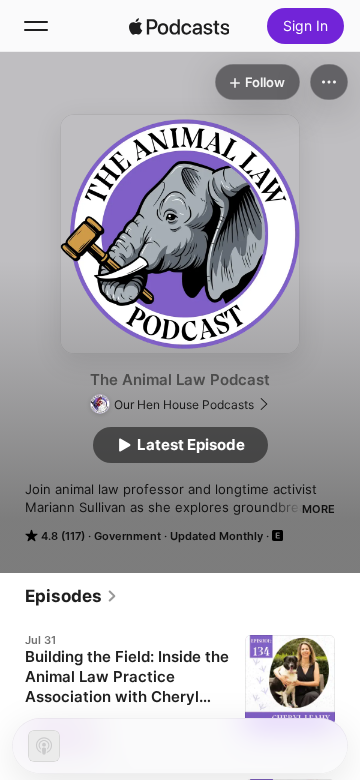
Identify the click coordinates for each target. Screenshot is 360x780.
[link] (71, 596)
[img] (179, 26)
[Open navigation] (36, 26)
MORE (318, 509)
